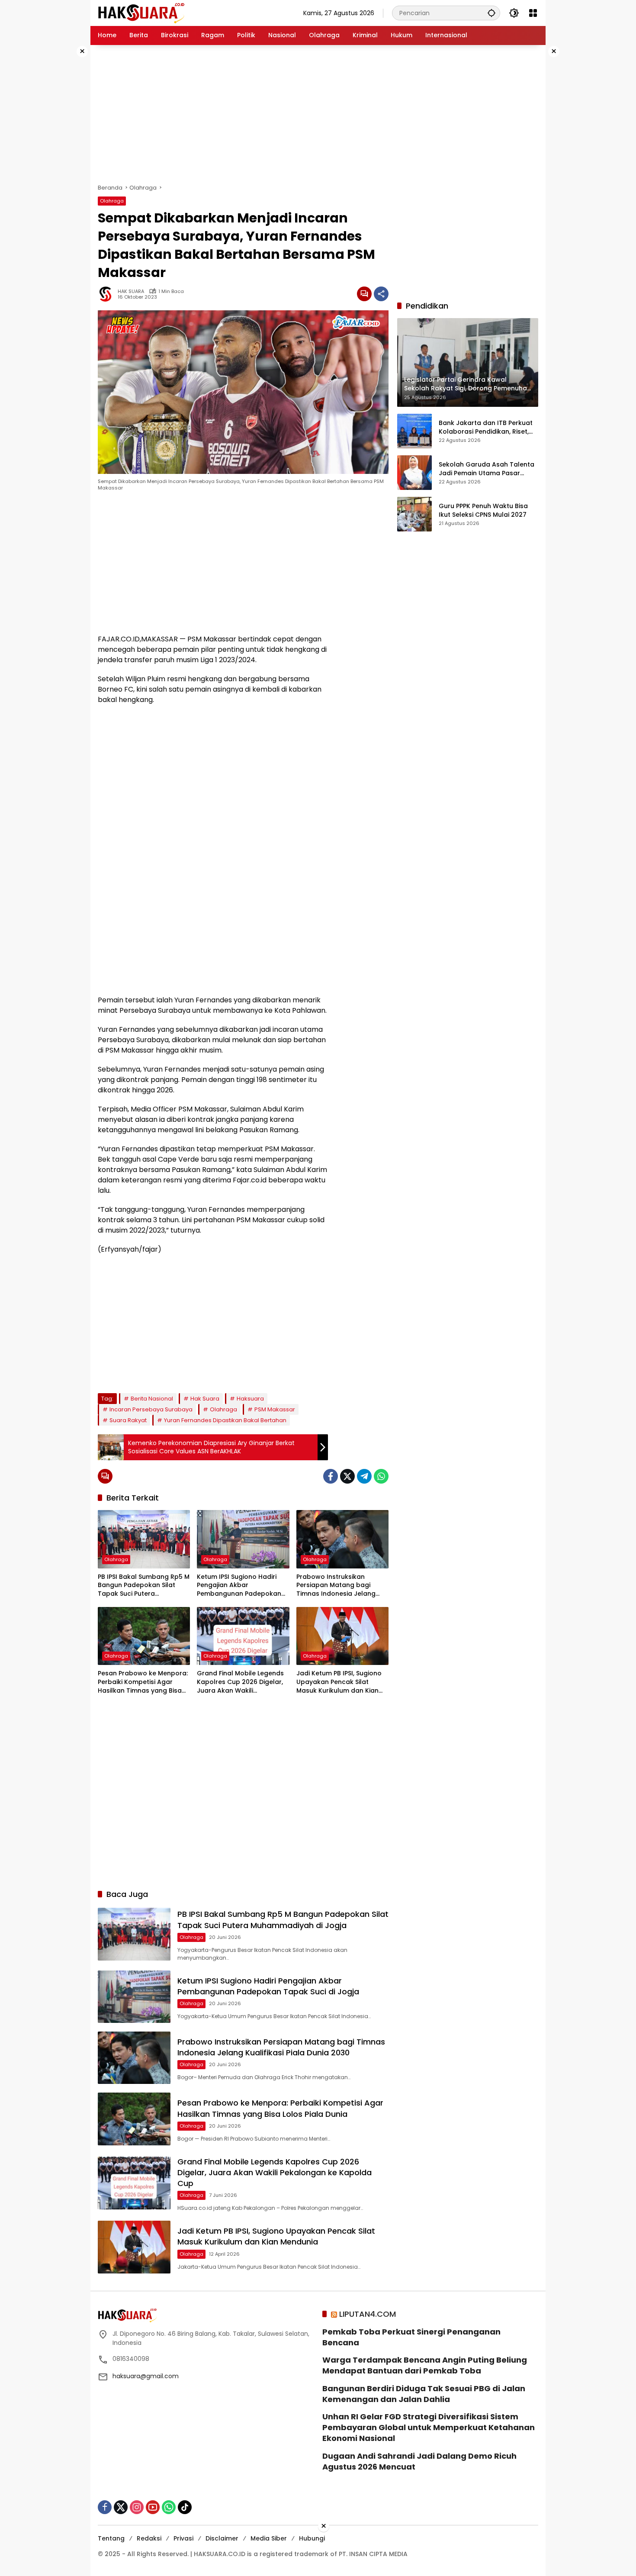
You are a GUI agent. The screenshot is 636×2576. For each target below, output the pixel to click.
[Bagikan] (381, 294)
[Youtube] (153, 2507)
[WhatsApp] (381, 1476)
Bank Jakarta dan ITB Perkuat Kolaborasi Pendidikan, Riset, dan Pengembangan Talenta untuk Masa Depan (486, 427)
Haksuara (250, 1399)
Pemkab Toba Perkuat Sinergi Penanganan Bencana (411, 2337)
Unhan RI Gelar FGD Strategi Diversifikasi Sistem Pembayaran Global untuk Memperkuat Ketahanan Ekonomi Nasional (429, 2427)
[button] (491, 13)
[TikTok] (185, 2507)
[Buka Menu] (533, 13)
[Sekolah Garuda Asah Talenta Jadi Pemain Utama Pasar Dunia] (414, 473)
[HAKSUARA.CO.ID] (141, 13)
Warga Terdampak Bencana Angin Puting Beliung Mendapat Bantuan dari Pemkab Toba (425, 2365)
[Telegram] (364, 1476)
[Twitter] (347, 1476)
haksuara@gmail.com (146, 2376)
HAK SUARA (131, 291)
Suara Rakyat (128, 1420)
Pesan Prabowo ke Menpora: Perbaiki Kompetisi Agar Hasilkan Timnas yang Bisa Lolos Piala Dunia (143, 1682)
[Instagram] (137, 2507)
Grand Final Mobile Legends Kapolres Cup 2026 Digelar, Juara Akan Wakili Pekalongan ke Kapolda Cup (242, 1682)
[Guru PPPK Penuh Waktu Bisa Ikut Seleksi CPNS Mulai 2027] (414, 514)
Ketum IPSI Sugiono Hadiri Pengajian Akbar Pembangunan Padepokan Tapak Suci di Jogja (239, 1586)
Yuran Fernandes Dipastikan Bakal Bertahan (225, 1420)
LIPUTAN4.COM (368, 2314)
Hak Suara (205, 1399)
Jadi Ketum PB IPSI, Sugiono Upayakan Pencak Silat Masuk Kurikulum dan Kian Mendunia (339, 1682)
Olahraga (112, 201)
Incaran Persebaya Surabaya (151, 1409)
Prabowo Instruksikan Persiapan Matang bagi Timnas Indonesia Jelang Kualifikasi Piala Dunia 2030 (339, 1586)
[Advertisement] (63, 175)
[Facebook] (331, 1476)
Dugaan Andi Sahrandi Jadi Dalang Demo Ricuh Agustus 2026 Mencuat (419, 2461)
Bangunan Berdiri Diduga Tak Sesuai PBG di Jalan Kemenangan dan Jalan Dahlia (424, 2394)
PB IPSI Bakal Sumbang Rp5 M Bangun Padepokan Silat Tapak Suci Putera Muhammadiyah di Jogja (144, 1586)
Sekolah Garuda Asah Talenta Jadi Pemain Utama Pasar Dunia (487, 469)
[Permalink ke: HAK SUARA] (108, 294)
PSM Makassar (275, 1409)
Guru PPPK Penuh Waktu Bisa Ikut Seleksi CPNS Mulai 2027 (483, 510)
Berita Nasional (152, 1399)
